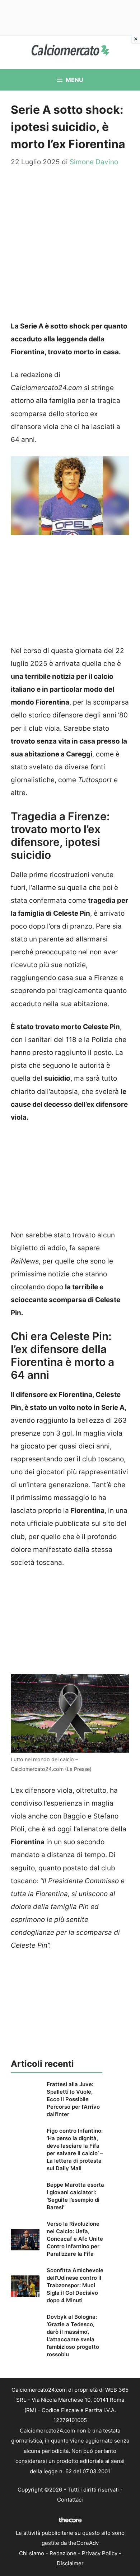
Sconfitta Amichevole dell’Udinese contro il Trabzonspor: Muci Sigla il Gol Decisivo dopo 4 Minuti (75, 2285)
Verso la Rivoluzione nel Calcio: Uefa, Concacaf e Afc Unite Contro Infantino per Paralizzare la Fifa (75, 2239)
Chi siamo (32, 2553)
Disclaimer (70, 2563)
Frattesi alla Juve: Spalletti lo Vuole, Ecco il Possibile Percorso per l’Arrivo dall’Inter (73, 2099)
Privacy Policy (100, 2553)
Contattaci (70, 2500)
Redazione (63, 2553)
